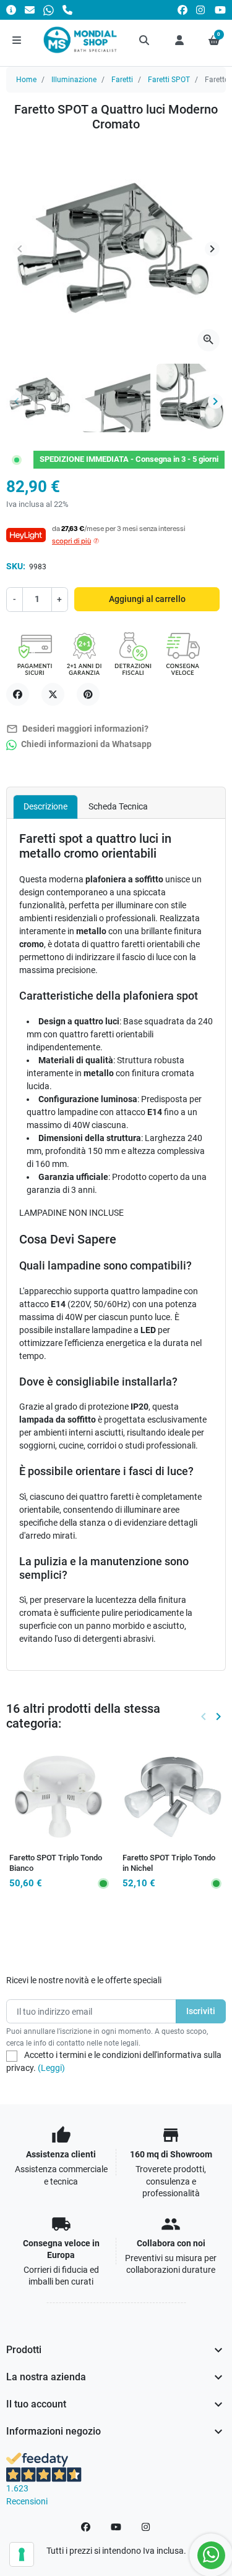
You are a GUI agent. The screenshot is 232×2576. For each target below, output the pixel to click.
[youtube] (220, 10)
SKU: (16, 566)
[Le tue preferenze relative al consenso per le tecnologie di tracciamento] (22, 2554)
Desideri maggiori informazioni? (77, 729)
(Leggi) (51, 2068)
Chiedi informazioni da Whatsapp (85, 744)
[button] (145, 40)
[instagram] (201, 10)
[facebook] (183, 10)
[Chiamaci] (67, 10)
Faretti (122, 80)
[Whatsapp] (49, 10)
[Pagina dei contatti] (11, 10)
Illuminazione (74, 80)
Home (26, 80)
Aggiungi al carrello (147, 599)
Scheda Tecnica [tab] (118, 806)
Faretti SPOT (169, 80)
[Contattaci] (30, 10)
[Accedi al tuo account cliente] (179, 40)
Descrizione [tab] (45, 806)
